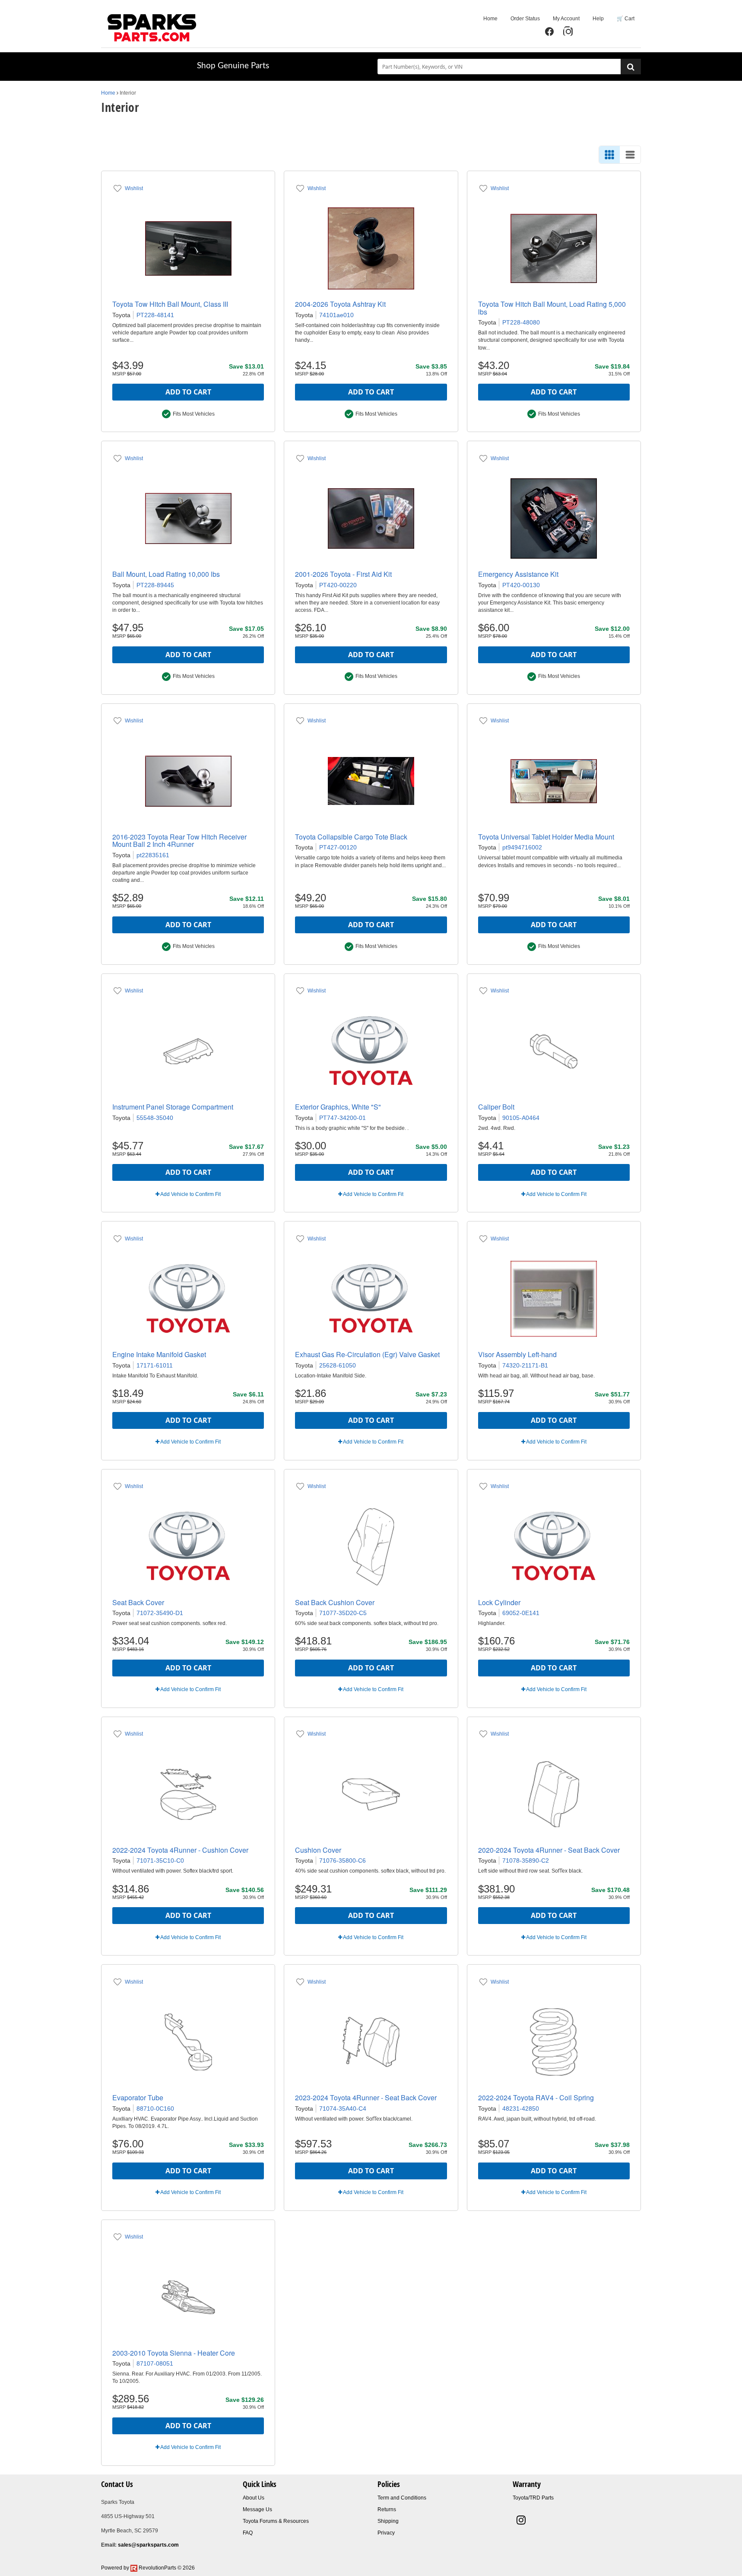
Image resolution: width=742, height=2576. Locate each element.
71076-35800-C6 (342, 1860)
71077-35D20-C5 (343, 1613)
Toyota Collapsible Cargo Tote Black (351, 837)
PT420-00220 (338, 585)
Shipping (388, 2521)
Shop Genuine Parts (233, 66)
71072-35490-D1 (160, 1613)
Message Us (257, 2509)
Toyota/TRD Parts (533, 2498)
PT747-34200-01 (342, 1118)
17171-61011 (155, 1365)
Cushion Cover (318, 1850)
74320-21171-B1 (525, 1365)
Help (598, 19)
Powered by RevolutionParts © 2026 (148, 2568)
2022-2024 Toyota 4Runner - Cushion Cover (180, 1850)
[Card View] (609, 155)
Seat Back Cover (138, 1602)
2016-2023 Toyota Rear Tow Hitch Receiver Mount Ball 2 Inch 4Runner (179, 841)
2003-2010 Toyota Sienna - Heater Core (174, 2353)
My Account (566, 19)
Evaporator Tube (138, 2097)
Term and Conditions (402, 2498)
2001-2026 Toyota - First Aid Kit (343, 574)
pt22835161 (153, 855)
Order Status (525, 19)
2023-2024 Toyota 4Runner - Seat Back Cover (366, 2097)
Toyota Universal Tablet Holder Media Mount (546, 837)
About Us (254, 2498)
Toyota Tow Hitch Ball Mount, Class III (170, 304)
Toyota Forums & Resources (276, 2521)
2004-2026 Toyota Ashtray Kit (340, 304)
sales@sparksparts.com (148, 2545)
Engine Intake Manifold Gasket (159, 1354)
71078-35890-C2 (526, 1860)
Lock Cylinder (499, 1602)
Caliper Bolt (496, 1107)
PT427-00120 (338, 847)
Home (490, 19)
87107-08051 (155, 2363)
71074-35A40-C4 (343, 2109)
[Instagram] (568, 32)
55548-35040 (155, 1118)
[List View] (630, 155)
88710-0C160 (155, 2109)
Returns (387, 2509)
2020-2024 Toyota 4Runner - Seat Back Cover (549, 1850)
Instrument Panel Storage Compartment (173, 1107)
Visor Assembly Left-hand (517, 1354)
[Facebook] (549, 32)
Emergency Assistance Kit (518, 574)
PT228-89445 (155, 585)
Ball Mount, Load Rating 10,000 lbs (166, 574)
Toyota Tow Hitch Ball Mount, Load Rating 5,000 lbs (552, 308)
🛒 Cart (626, 19)
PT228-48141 (155, 315)
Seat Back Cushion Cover (335, 1602)
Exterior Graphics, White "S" (338, 1107)
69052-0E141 (521, 1613)
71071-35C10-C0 (160, 1860)
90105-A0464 (521, 1118)
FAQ (248, 2533)
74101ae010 (336, 315)
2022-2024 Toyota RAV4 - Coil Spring (536, 2097)
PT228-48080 (521, 322)
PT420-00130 (521, 585)
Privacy (386, 2533)
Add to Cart (188, 392)
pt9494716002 (522, 847)
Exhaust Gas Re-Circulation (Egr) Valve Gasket (367, 1354)
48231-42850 (521, 2109)
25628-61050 (338, 1365)
